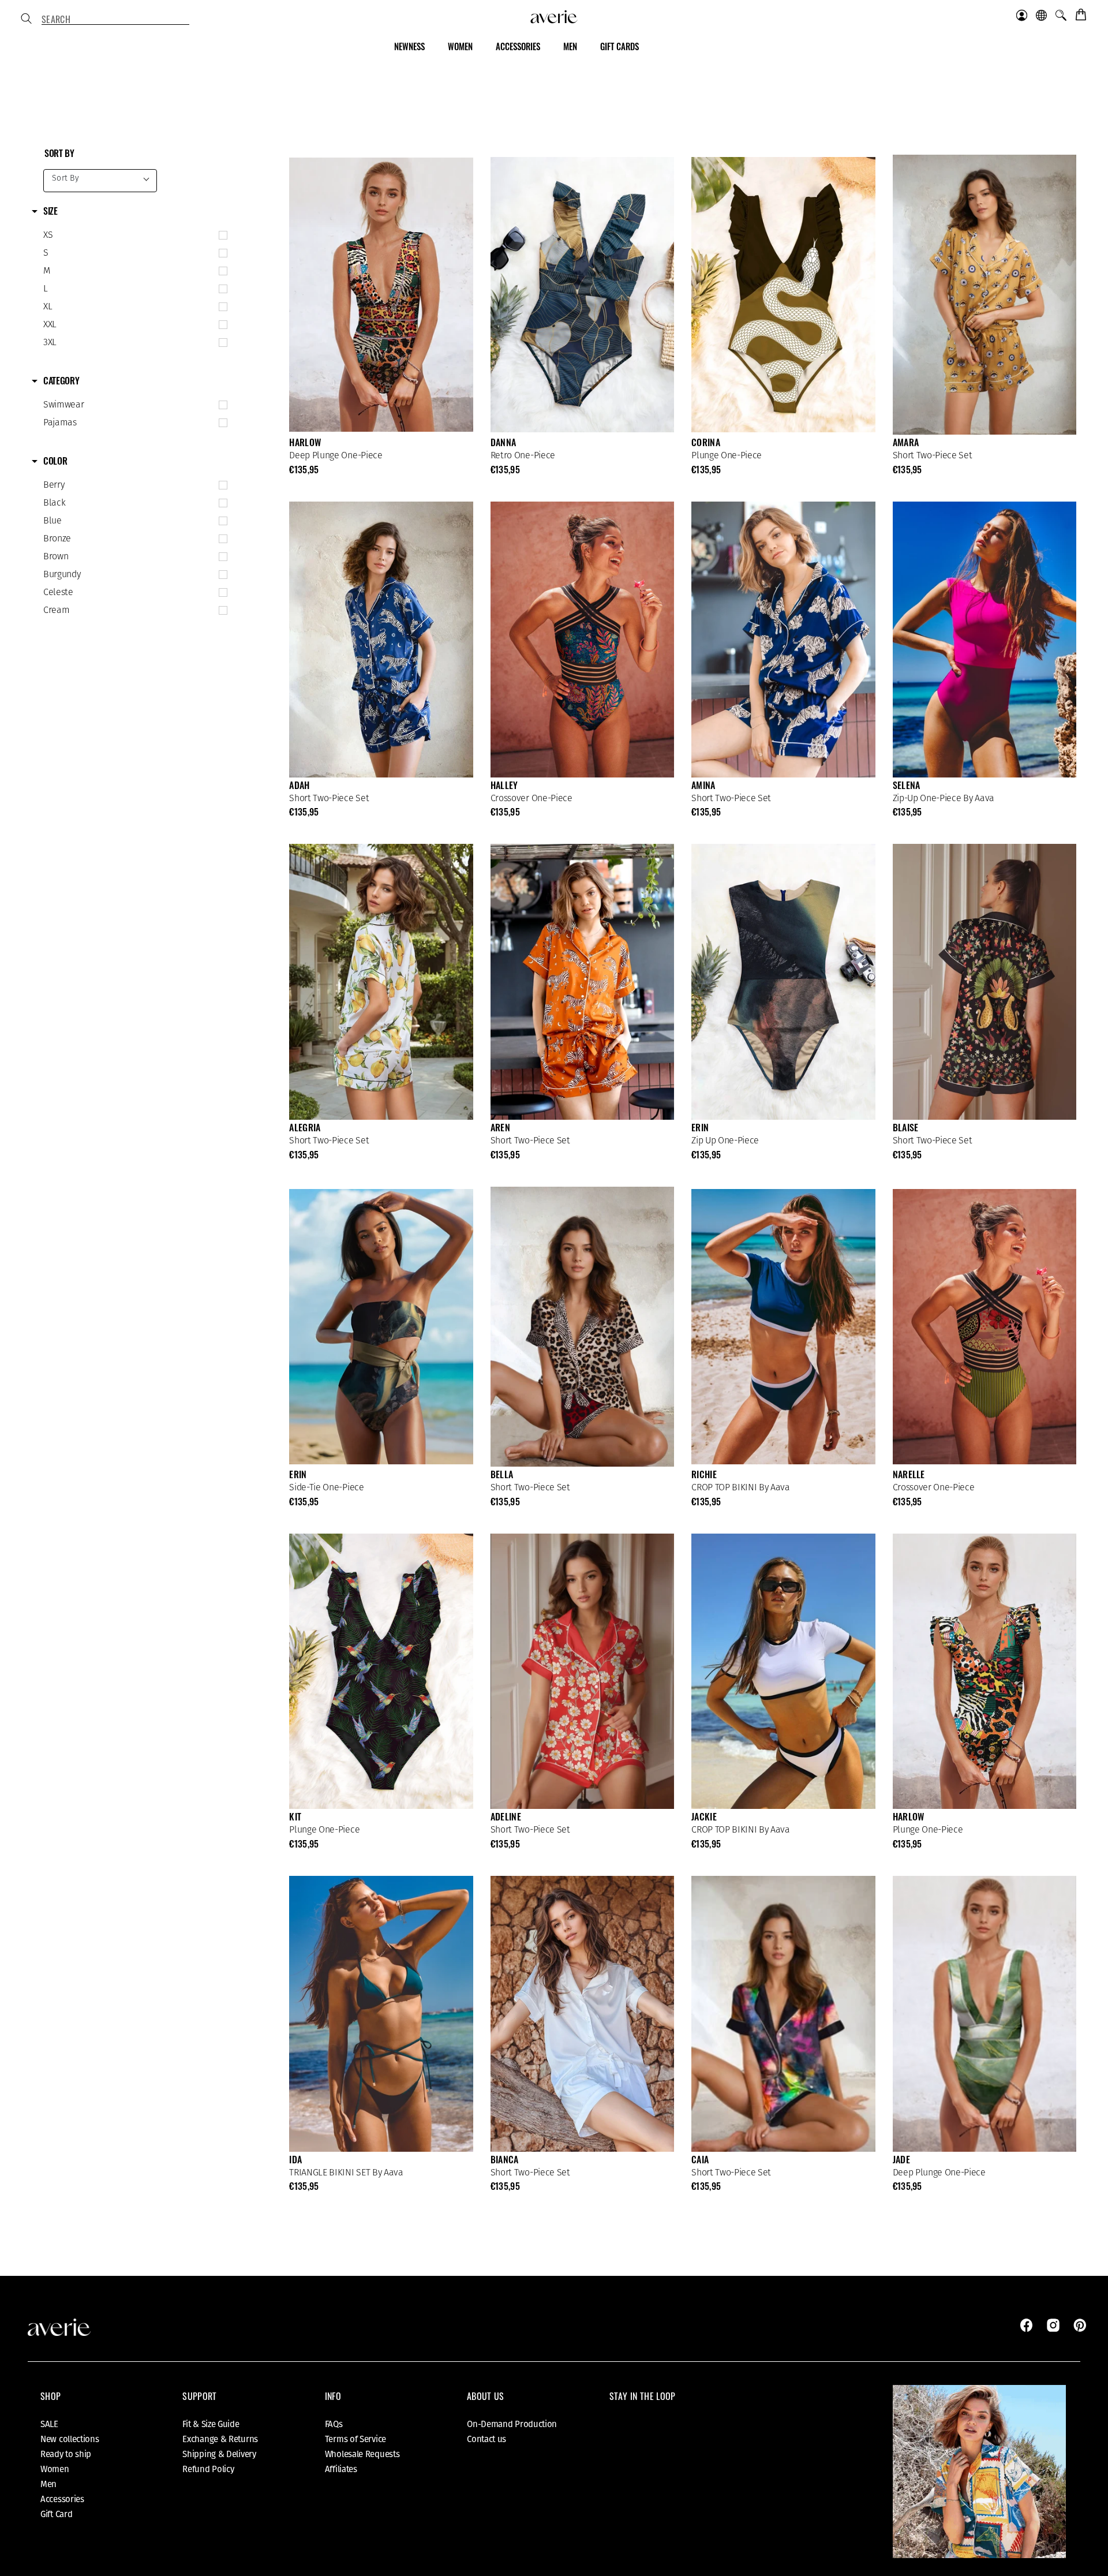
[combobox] (115, 20)
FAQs (334, 2424)
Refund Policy (208, 2469)
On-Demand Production (512, 2424)
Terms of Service (355, 2439)
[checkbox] (133, 235)
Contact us (486, 2439)
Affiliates (341, 2469)
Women (55, 2469)
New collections (70, 2439)
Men (48, 2484)
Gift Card (56, 2514)
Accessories (62, 2499)
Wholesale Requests (362, 2454)
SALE (49, 2424)
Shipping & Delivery (219, 2454)
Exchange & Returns (220, 2439)
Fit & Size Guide (211, 2424)
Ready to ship (66, 2454)
